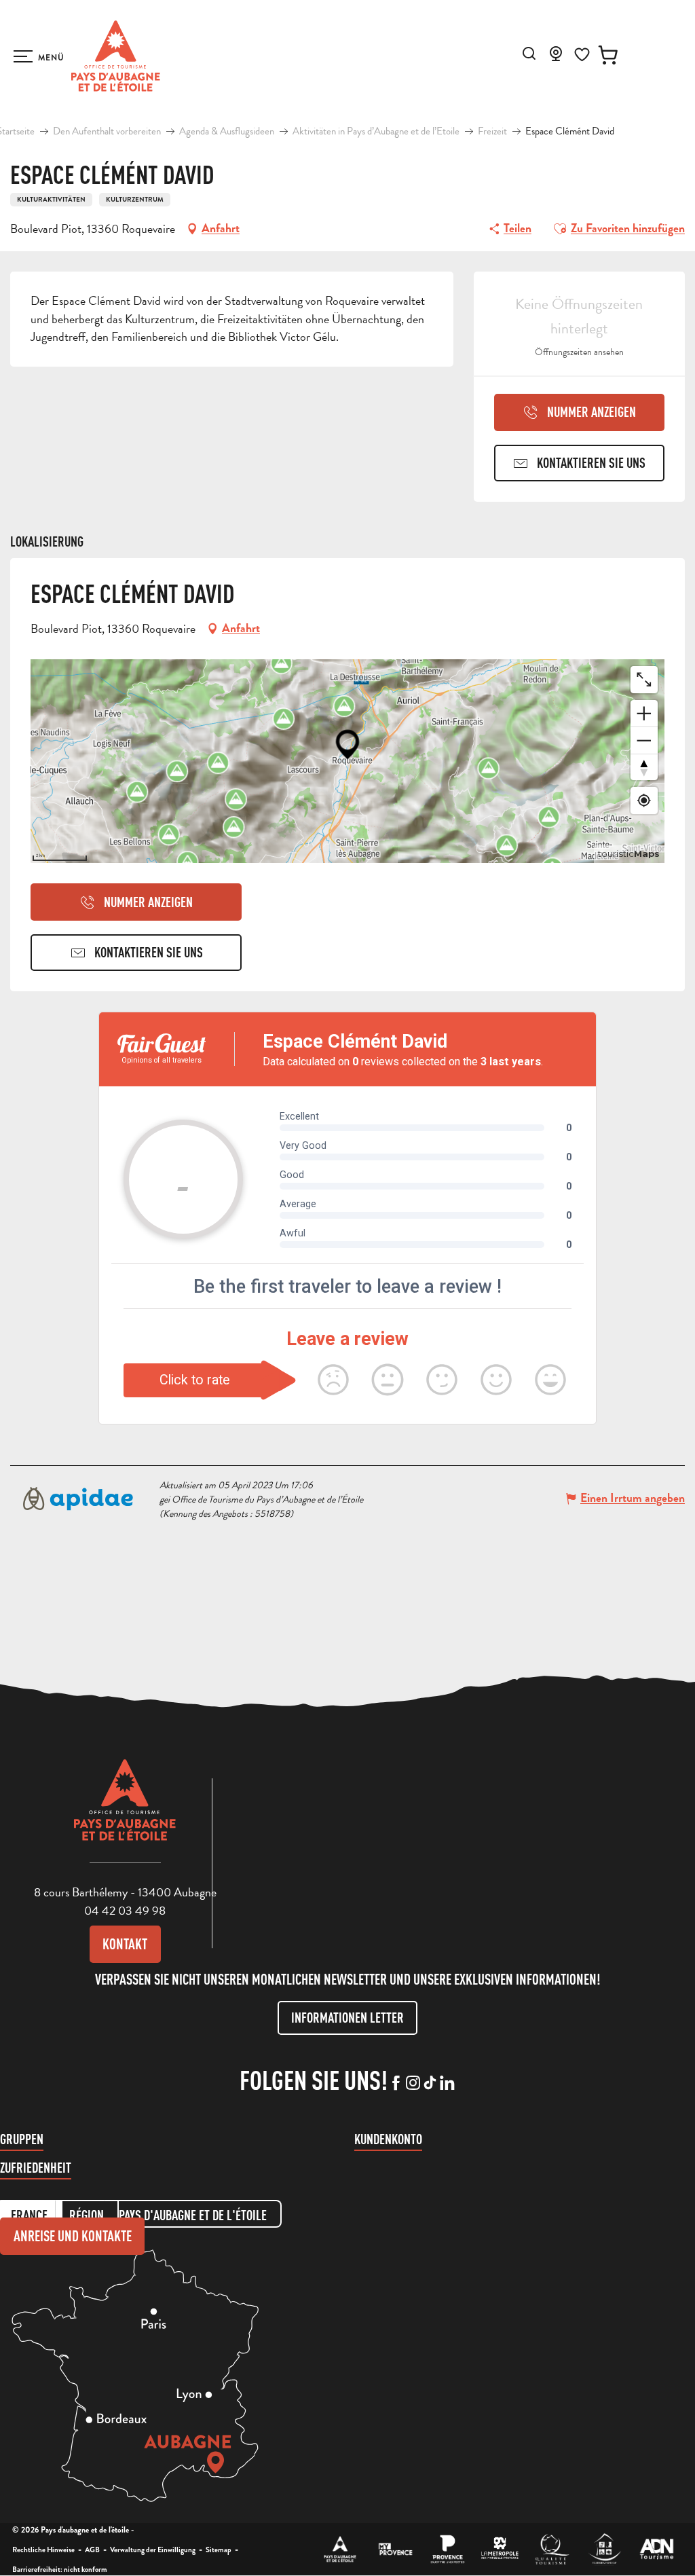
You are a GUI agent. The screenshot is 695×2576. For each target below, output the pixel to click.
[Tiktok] (430, 2084)
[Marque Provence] (448, 2549)
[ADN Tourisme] (657, 2549)
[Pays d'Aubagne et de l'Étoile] (116, 56)
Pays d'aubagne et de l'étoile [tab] (193, 2215)
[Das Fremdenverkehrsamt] (340, 2549)
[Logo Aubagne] (125, 1810)
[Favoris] (582, 55)
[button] (529, 53)
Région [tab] (87, 2215)
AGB (92, 2550)
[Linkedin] (447, 2084)
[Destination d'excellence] (552, 2549)
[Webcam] (556, 58)
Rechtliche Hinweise (43, 2550)
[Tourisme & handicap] (604, 2549)
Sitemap (219, 2550)
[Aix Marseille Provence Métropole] (500, 2549)
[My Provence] (395, 2549)
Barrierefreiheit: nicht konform (60, 2569)
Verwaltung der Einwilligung (153, 2550)
